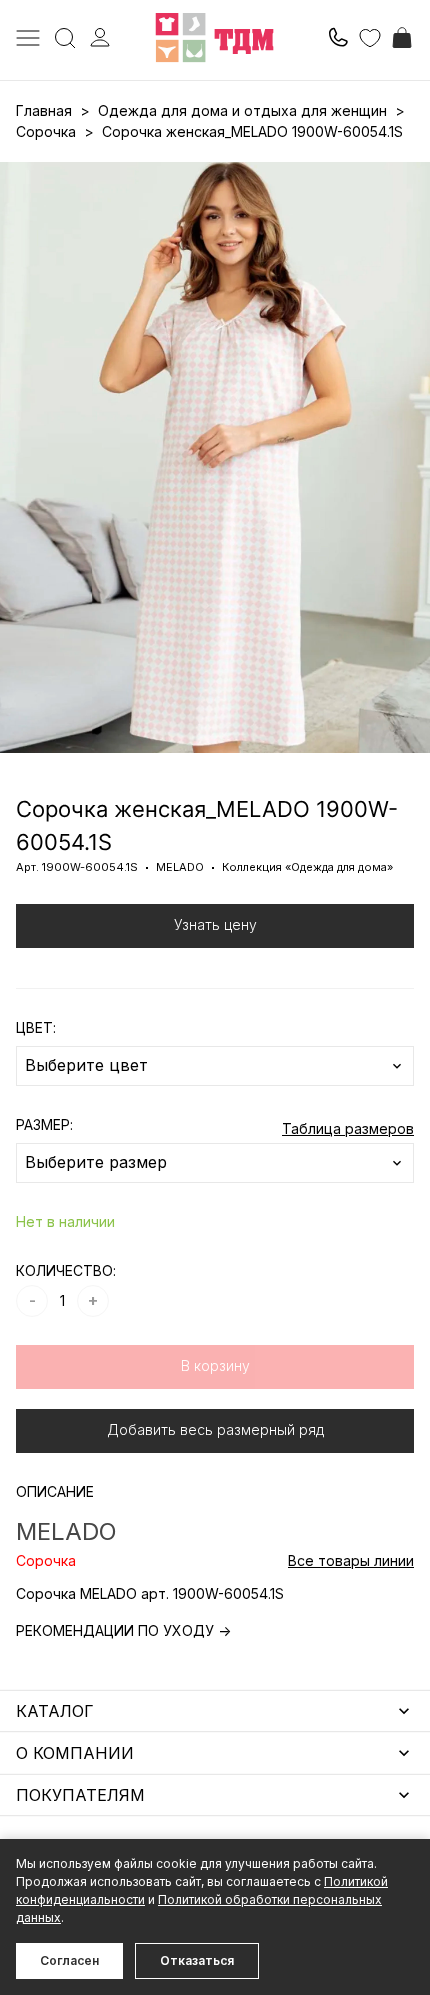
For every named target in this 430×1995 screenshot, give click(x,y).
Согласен (69, 1960)
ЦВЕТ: (36, 1027)
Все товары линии (351, 1560)
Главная (44, 110)
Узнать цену (215, 924)
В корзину (215, 1365)
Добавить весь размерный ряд (215, 1429)
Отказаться (197, 1960)
